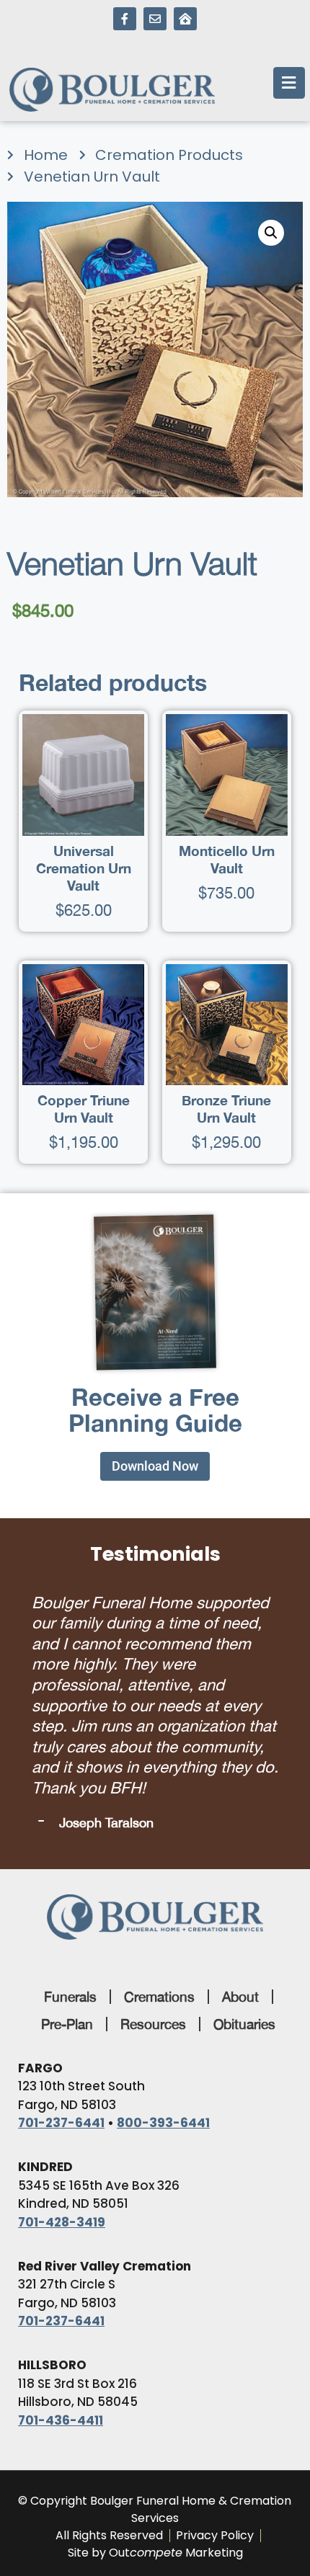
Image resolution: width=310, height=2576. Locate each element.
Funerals (70, 1993)
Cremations (159, 1993)
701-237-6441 (61, 2119)
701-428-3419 (62, 2219)
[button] (271, 233)
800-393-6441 (163, 2119)
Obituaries (244, 2020)
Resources (153, 2020)
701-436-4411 (61, 2417)
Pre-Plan (67, 2020)
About (240, 1993)
